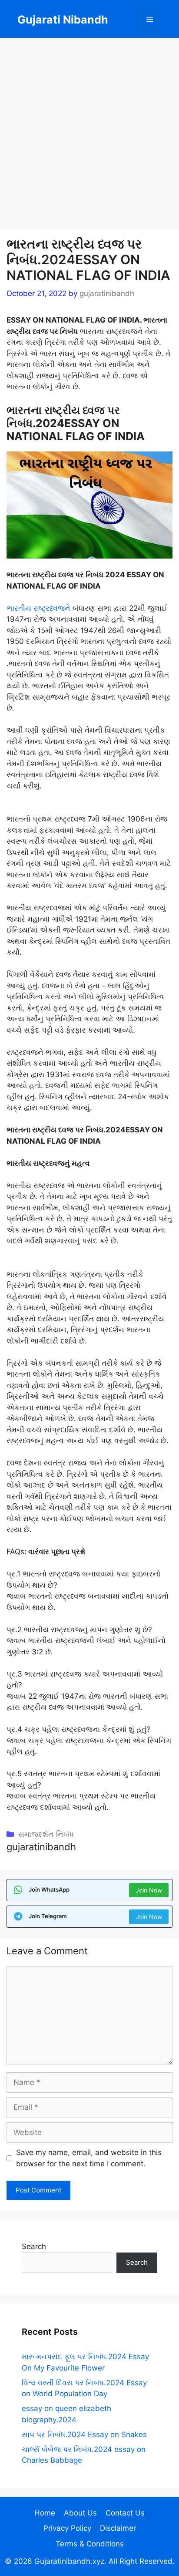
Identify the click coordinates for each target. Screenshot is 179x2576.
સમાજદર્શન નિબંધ (46, 1834)
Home (45, 2513)
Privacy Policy (67, 2528)
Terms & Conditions (90, 2544)
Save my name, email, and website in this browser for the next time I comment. (89, 2158)
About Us (80, 2513)
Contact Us (125, 2513)
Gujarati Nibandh (63, 20)
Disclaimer (118, 2528)
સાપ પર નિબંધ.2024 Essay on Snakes (84, 2435)
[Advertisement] (89, 136)
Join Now (149, 1890)
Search (34, 2246)
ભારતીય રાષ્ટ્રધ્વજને (38, 608)
